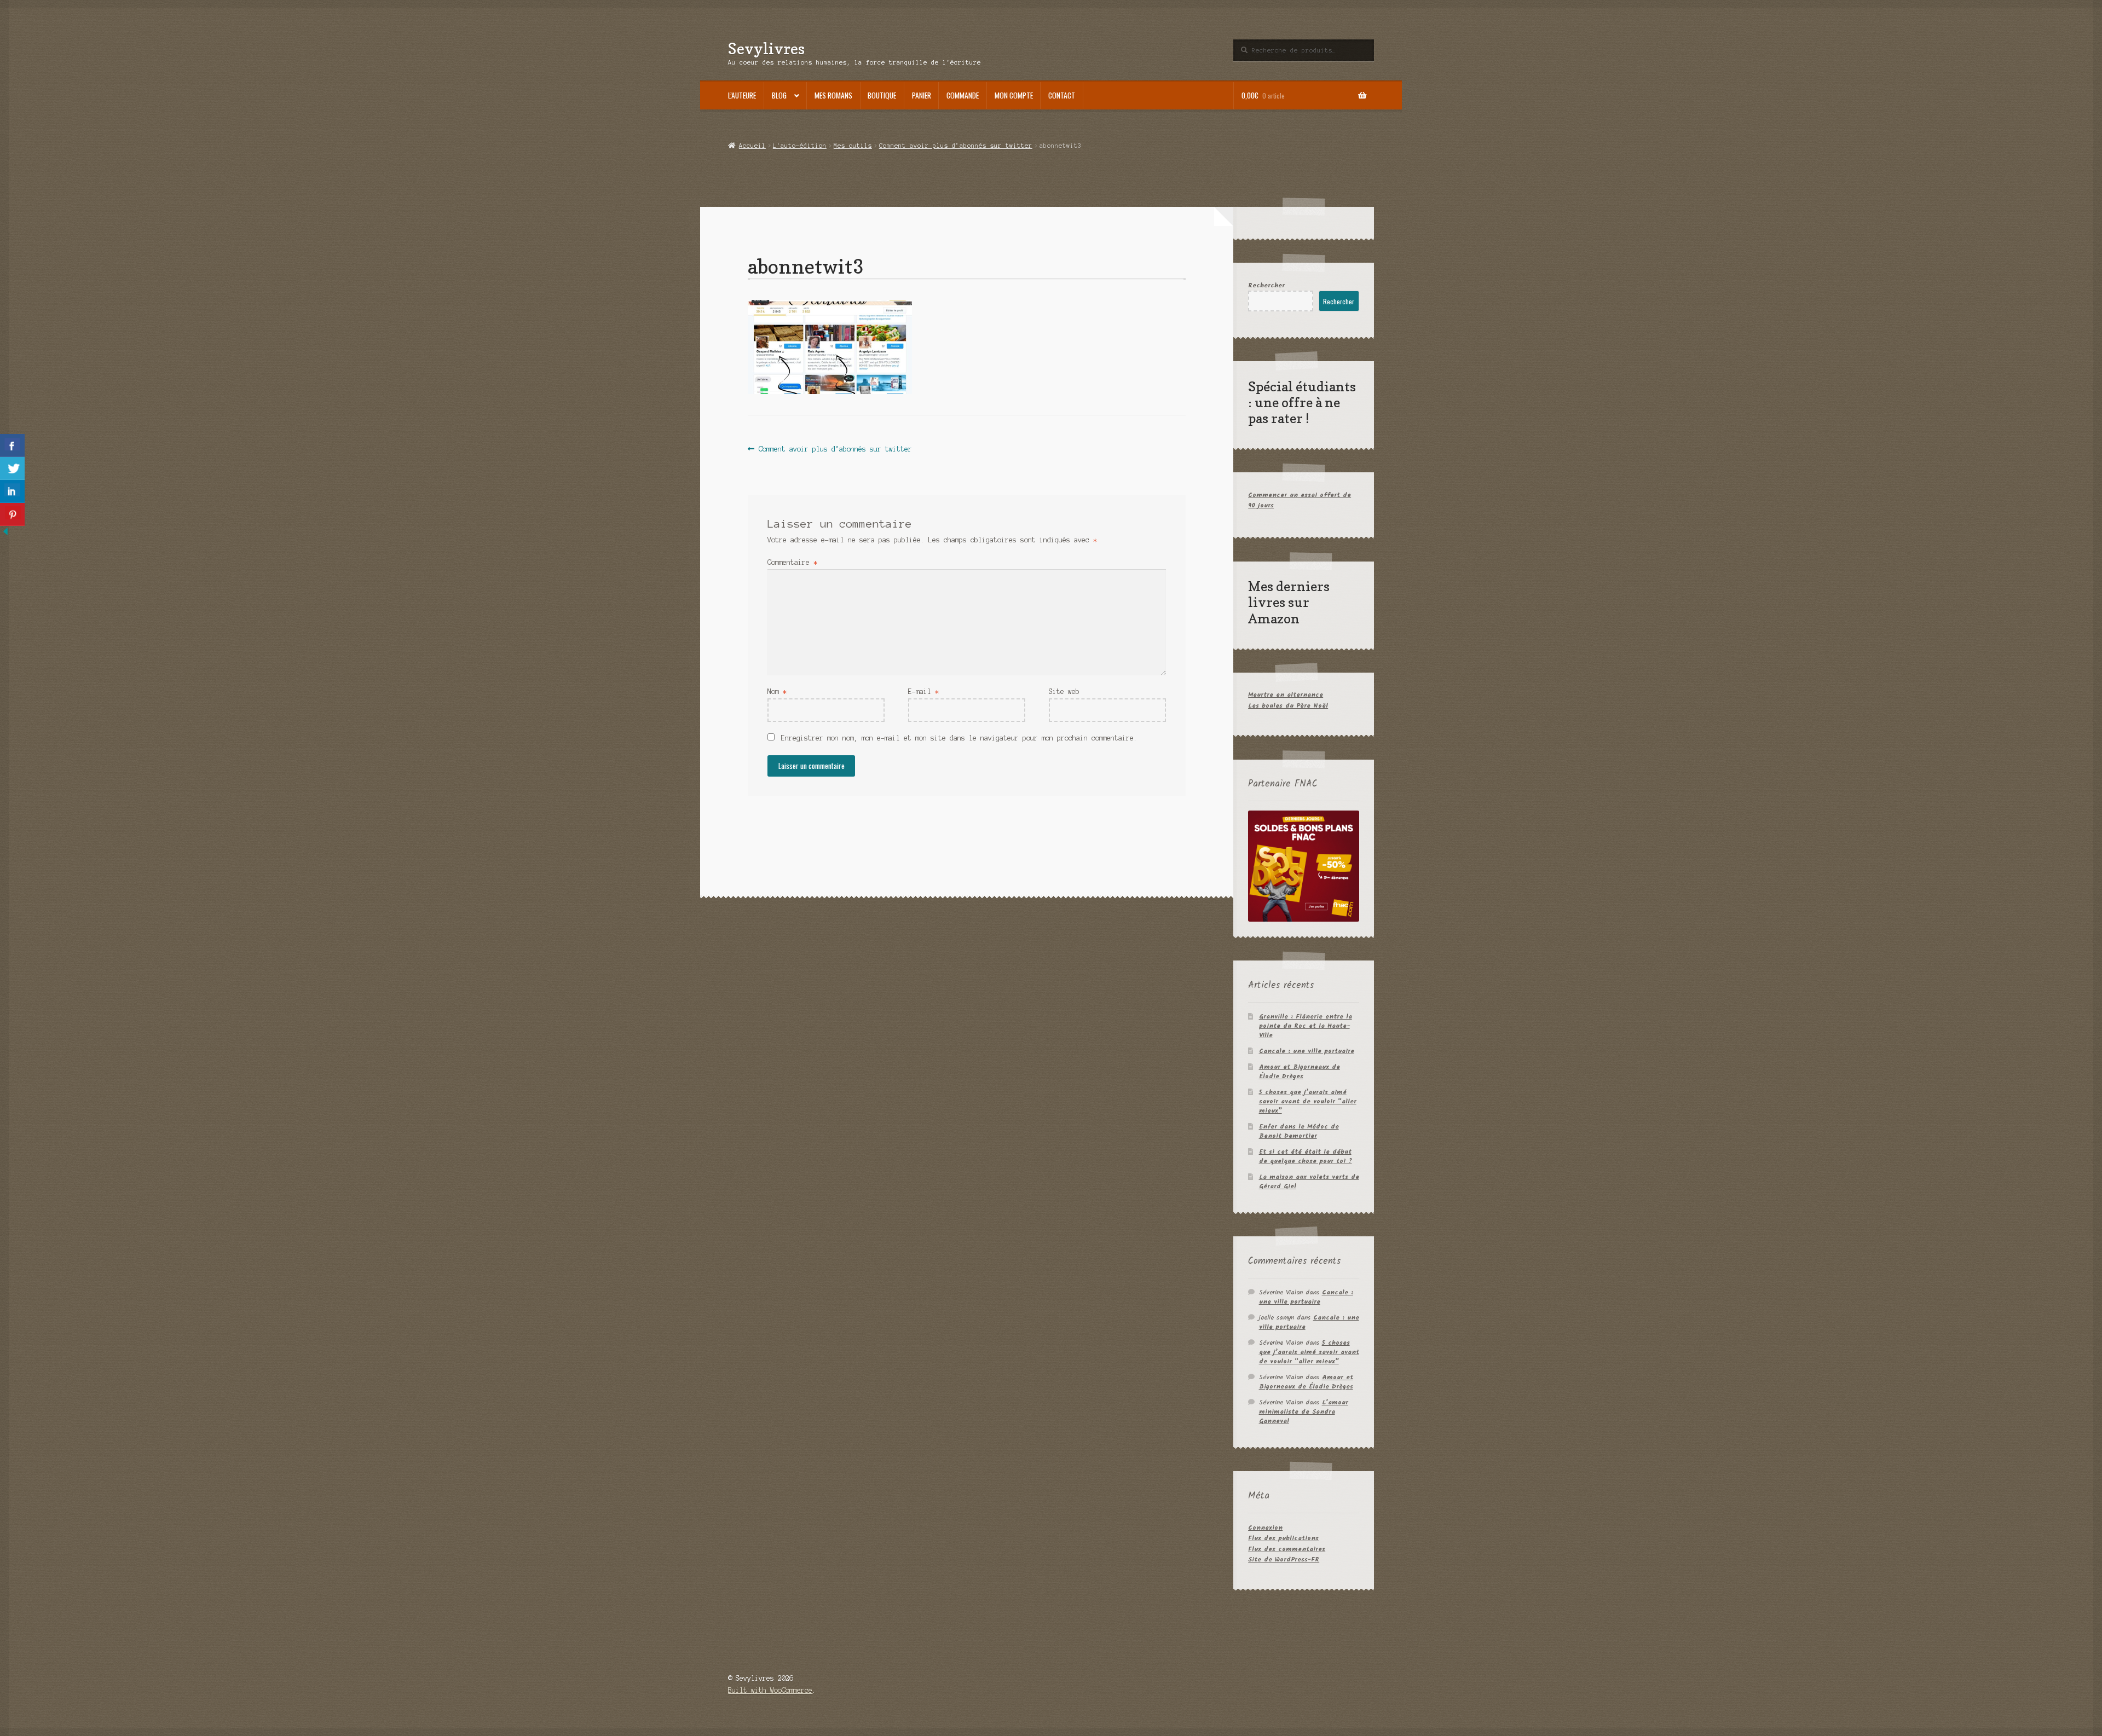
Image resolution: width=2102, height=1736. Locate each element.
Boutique (882, 95)
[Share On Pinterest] (12, 514)
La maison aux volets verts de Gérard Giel (1309, 1182)
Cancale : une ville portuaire (1307, 1051)
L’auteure (742, 95)
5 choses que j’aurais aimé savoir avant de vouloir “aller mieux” (1308, 1101)
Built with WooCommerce (770, 1690)
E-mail (923, 691)
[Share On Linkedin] (12, 491)
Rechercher (1266, 285)
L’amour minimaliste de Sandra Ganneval (1304, 1412)
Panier (922, 95)
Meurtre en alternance (1286, 695)
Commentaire (792, 562)
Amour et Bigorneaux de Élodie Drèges (1300, 1072)
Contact (1062, 95)
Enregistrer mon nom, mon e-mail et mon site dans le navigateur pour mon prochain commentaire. (959, 738)
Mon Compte (1014, 95)
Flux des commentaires (1287, 1549)
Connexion (1265, 1528)
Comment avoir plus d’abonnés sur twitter (956, 146)
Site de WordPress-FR (1284, 1559)
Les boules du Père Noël (1288, 706)
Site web (1064, 691)
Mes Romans (833, 95)
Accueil (752, 146)
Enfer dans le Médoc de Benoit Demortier (1299, 1131)
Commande (963, 95)
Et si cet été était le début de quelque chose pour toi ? (1306, 1156)
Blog (779, 95)
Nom (777, 691)
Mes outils (853, 146)
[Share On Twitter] (12, 468)
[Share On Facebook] (12, 445)
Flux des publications (1283, 1538)
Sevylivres (766, 48)
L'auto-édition (800, 146)
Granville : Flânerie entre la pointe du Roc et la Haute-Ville (1306, 1026)
